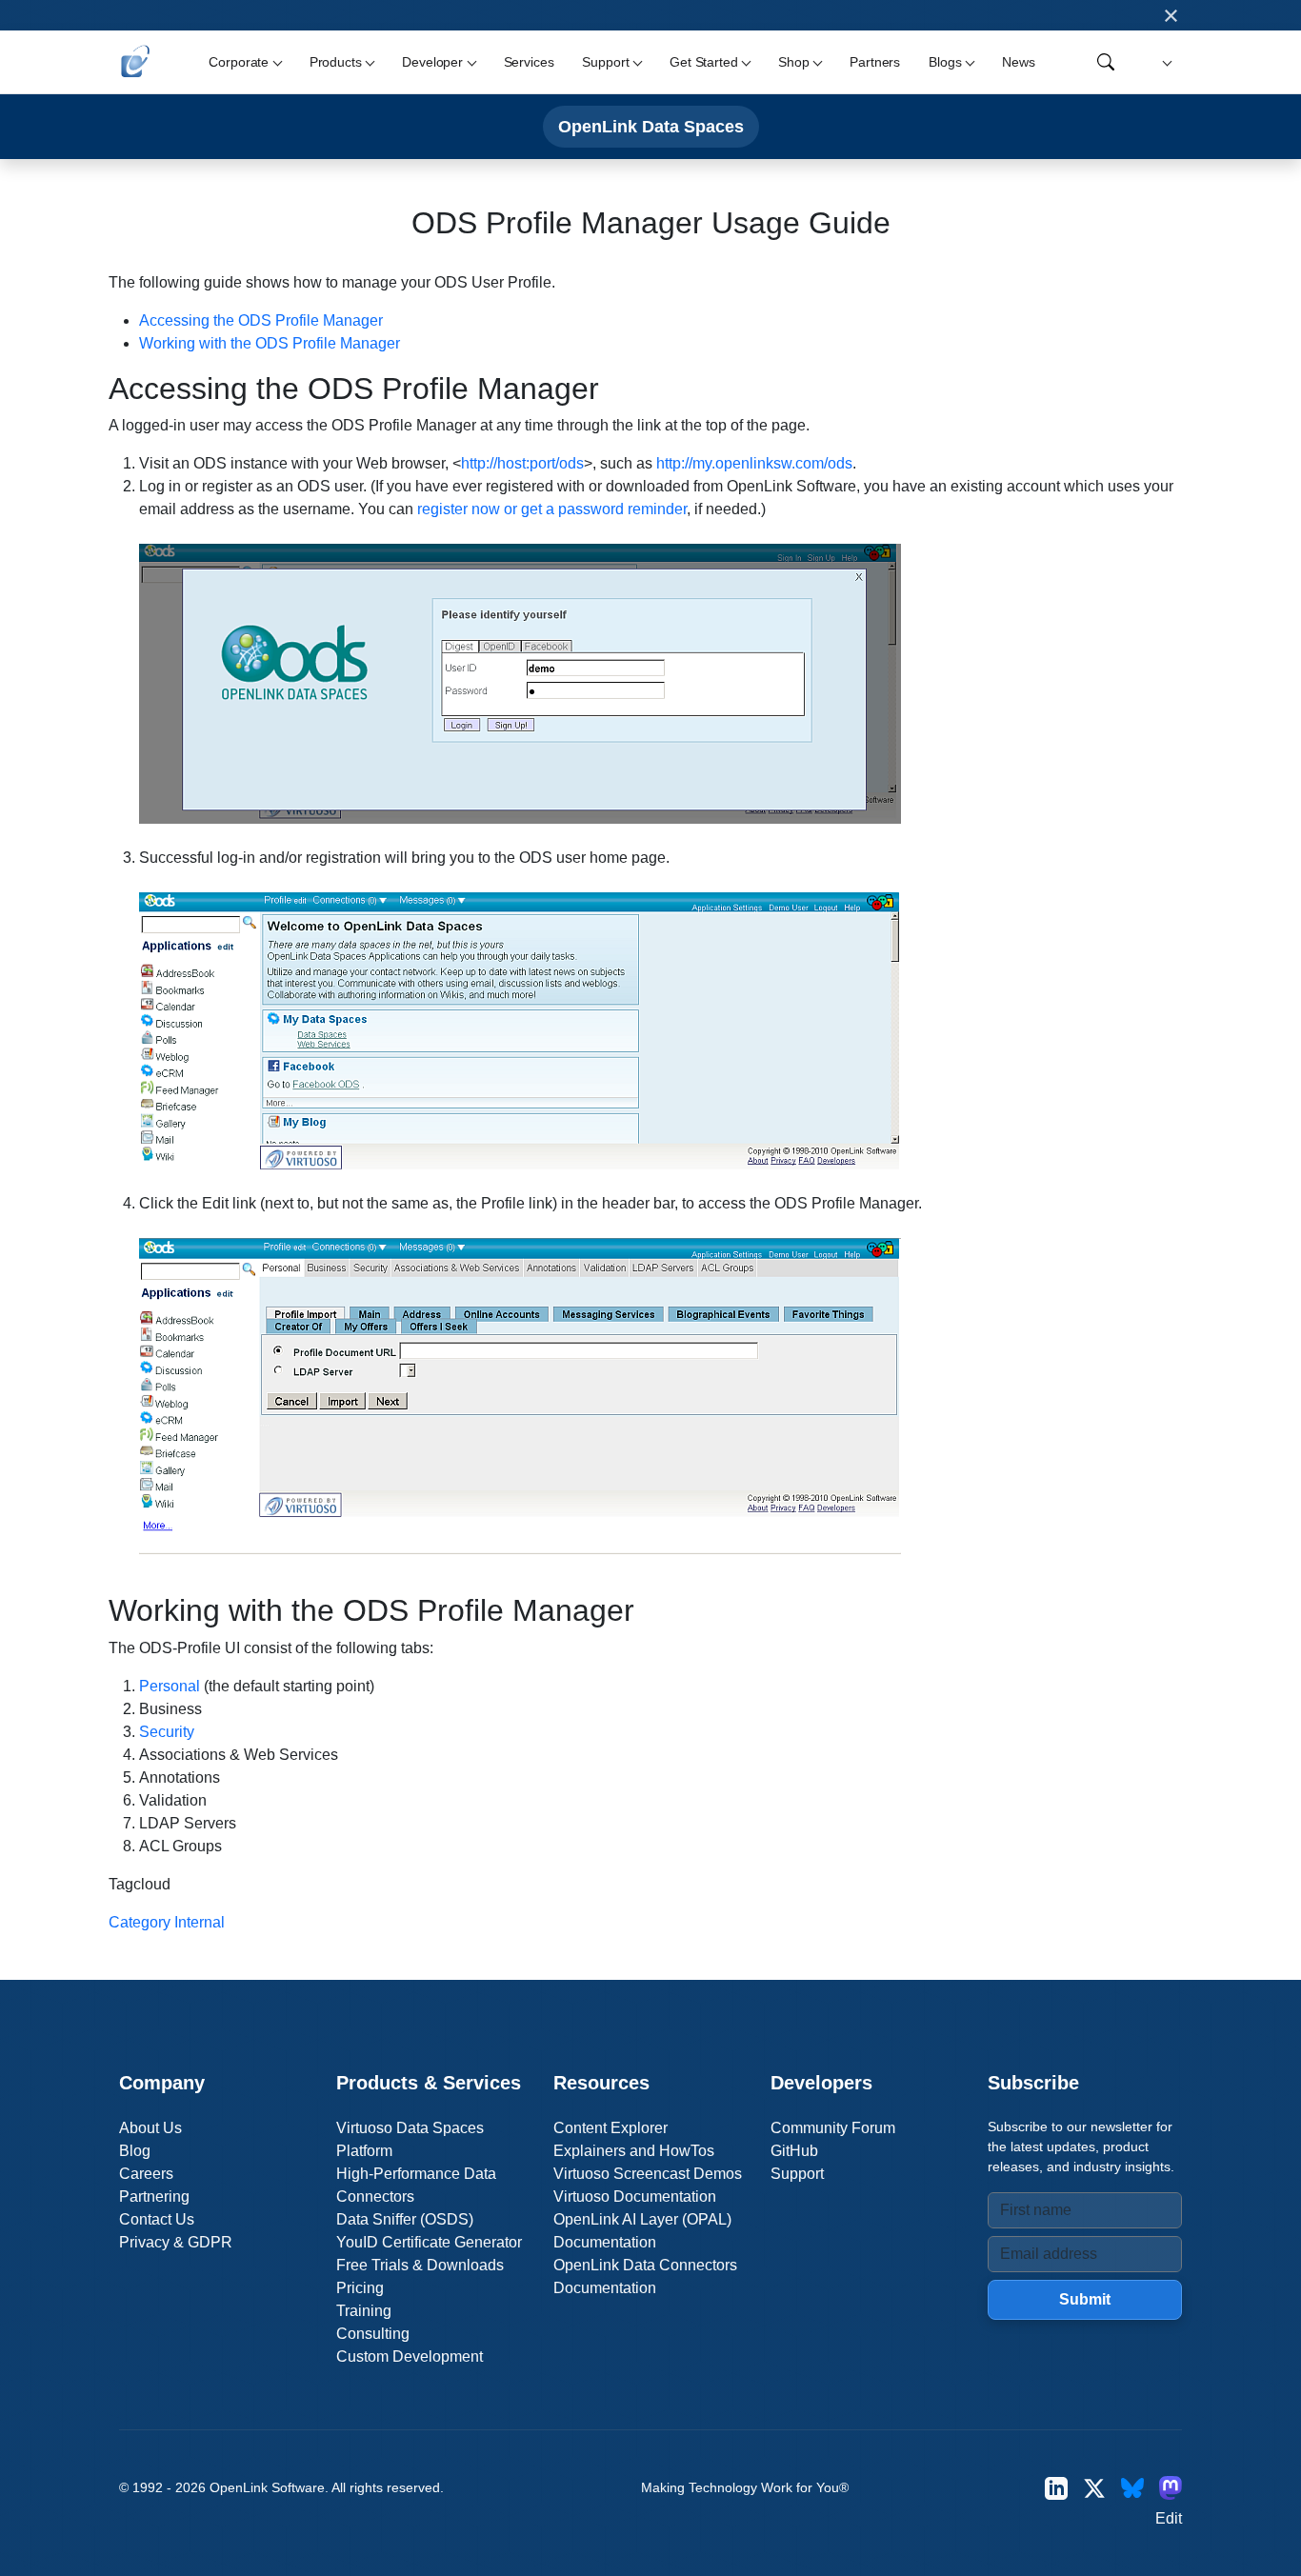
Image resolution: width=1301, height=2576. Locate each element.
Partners (875, 62)
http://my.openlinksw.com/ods (754, 463)
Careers (146, 2174)
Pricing (360, 2288)
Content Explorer (610, 2128)
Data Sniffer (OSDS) (405, 2219)
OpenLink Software (267, 2487)
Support (797, 2174)
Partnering (154, 2197)
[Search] (1106, 62)
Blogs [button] (945, 62)
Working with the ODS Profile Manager (270, 343)
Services (529, 62)
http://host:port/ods (522, 463)
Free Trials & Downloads (420, 2265)
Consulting (373, 2334)
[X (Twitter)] (1094, 2488)
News (1018, 62)
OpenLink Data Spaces (651, 126)
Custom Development (410, 2356)
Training (364, 2311)
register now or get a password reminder (552, 509)
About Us (150, 2128)
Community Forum (833, 2128)
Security (167, 1732)
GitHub (794, 2151)
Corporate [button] (239, 62)
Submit (1085, 2299)
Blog (135, 2151)
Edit (1169, 2518)
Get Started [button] (703, 62)
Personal (170, 1686)
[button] (1164, 62)
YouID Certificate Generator (429, 2242)
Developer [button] (432, 62)
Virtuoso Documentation (635, 2197)
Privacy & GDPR (176, 2242)
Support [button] (605, 62)
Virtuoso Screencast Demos (648, 2174)
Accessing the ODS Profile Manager (261, 320)
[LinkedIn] (1056, 2488)
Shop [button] (793, 62)
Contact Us (157, 2219)
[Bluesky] (1132, 2488)
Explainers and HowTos (634, 2151)
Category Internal (167, 1922)
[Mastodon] (1171, 2488)
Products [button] (336, 62)
